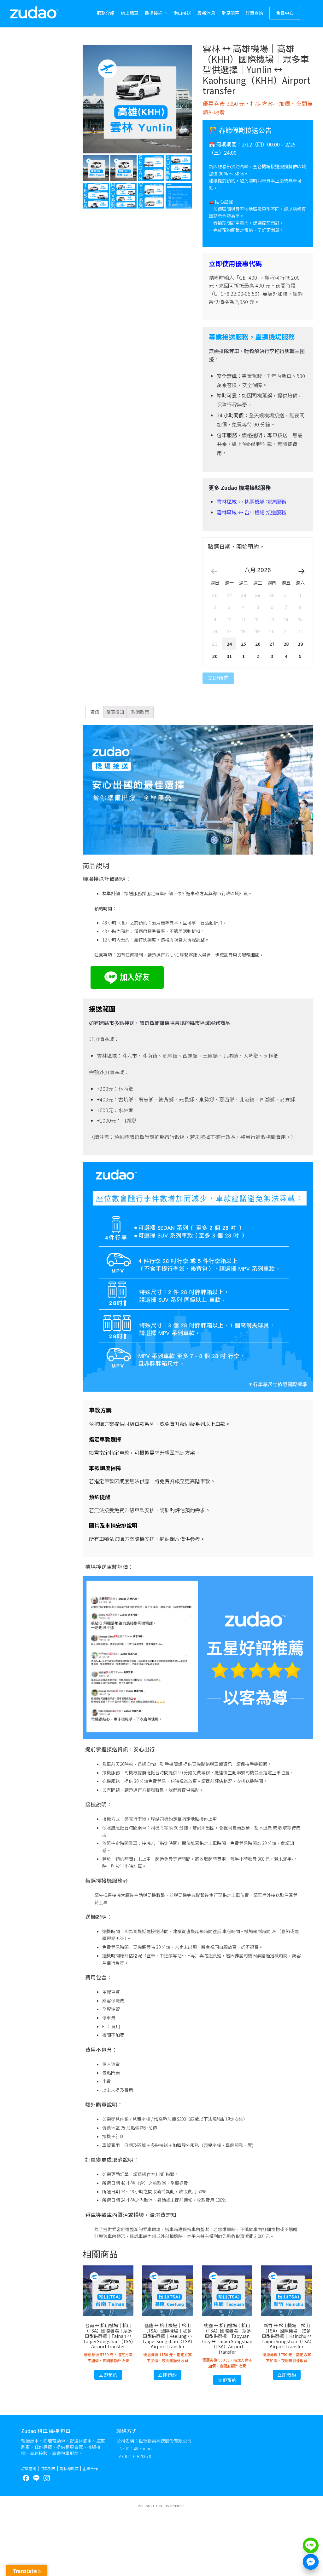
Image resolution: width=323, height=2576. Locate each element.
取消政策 (140, 712)
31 (229, 656)
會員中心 (285, 13)
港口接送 (182, 13)
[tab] (95, 712)
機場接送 (154, 13)
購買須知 (115, 712)
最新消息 (206, 13)
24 (229, 644)
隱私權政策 (69, 2468)
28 (286, 644)
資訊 (95, 712)
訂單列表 (48, 2468)
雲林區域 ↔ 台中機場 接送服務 (251, 512)
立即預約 (218, 678)
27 (272, 644)
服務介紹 (106, 13)
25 (244, 644)
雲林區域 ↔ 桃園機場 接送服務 (251, 501)
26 (258, 644)
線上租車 (130, 13)
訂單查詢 (254, 13)
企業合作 (90, 2468)
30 (215, 656)
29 (300, 644)
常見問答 (230, 13)
